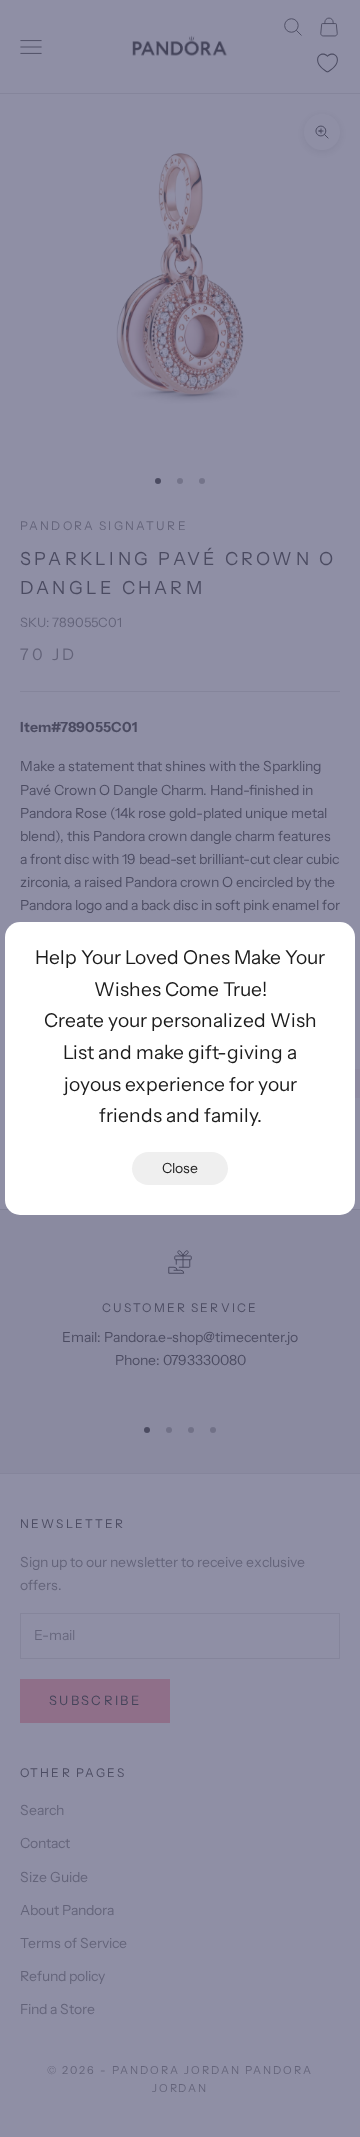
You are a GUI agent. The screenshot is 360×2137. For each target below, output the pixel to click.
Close (180, 1168)
